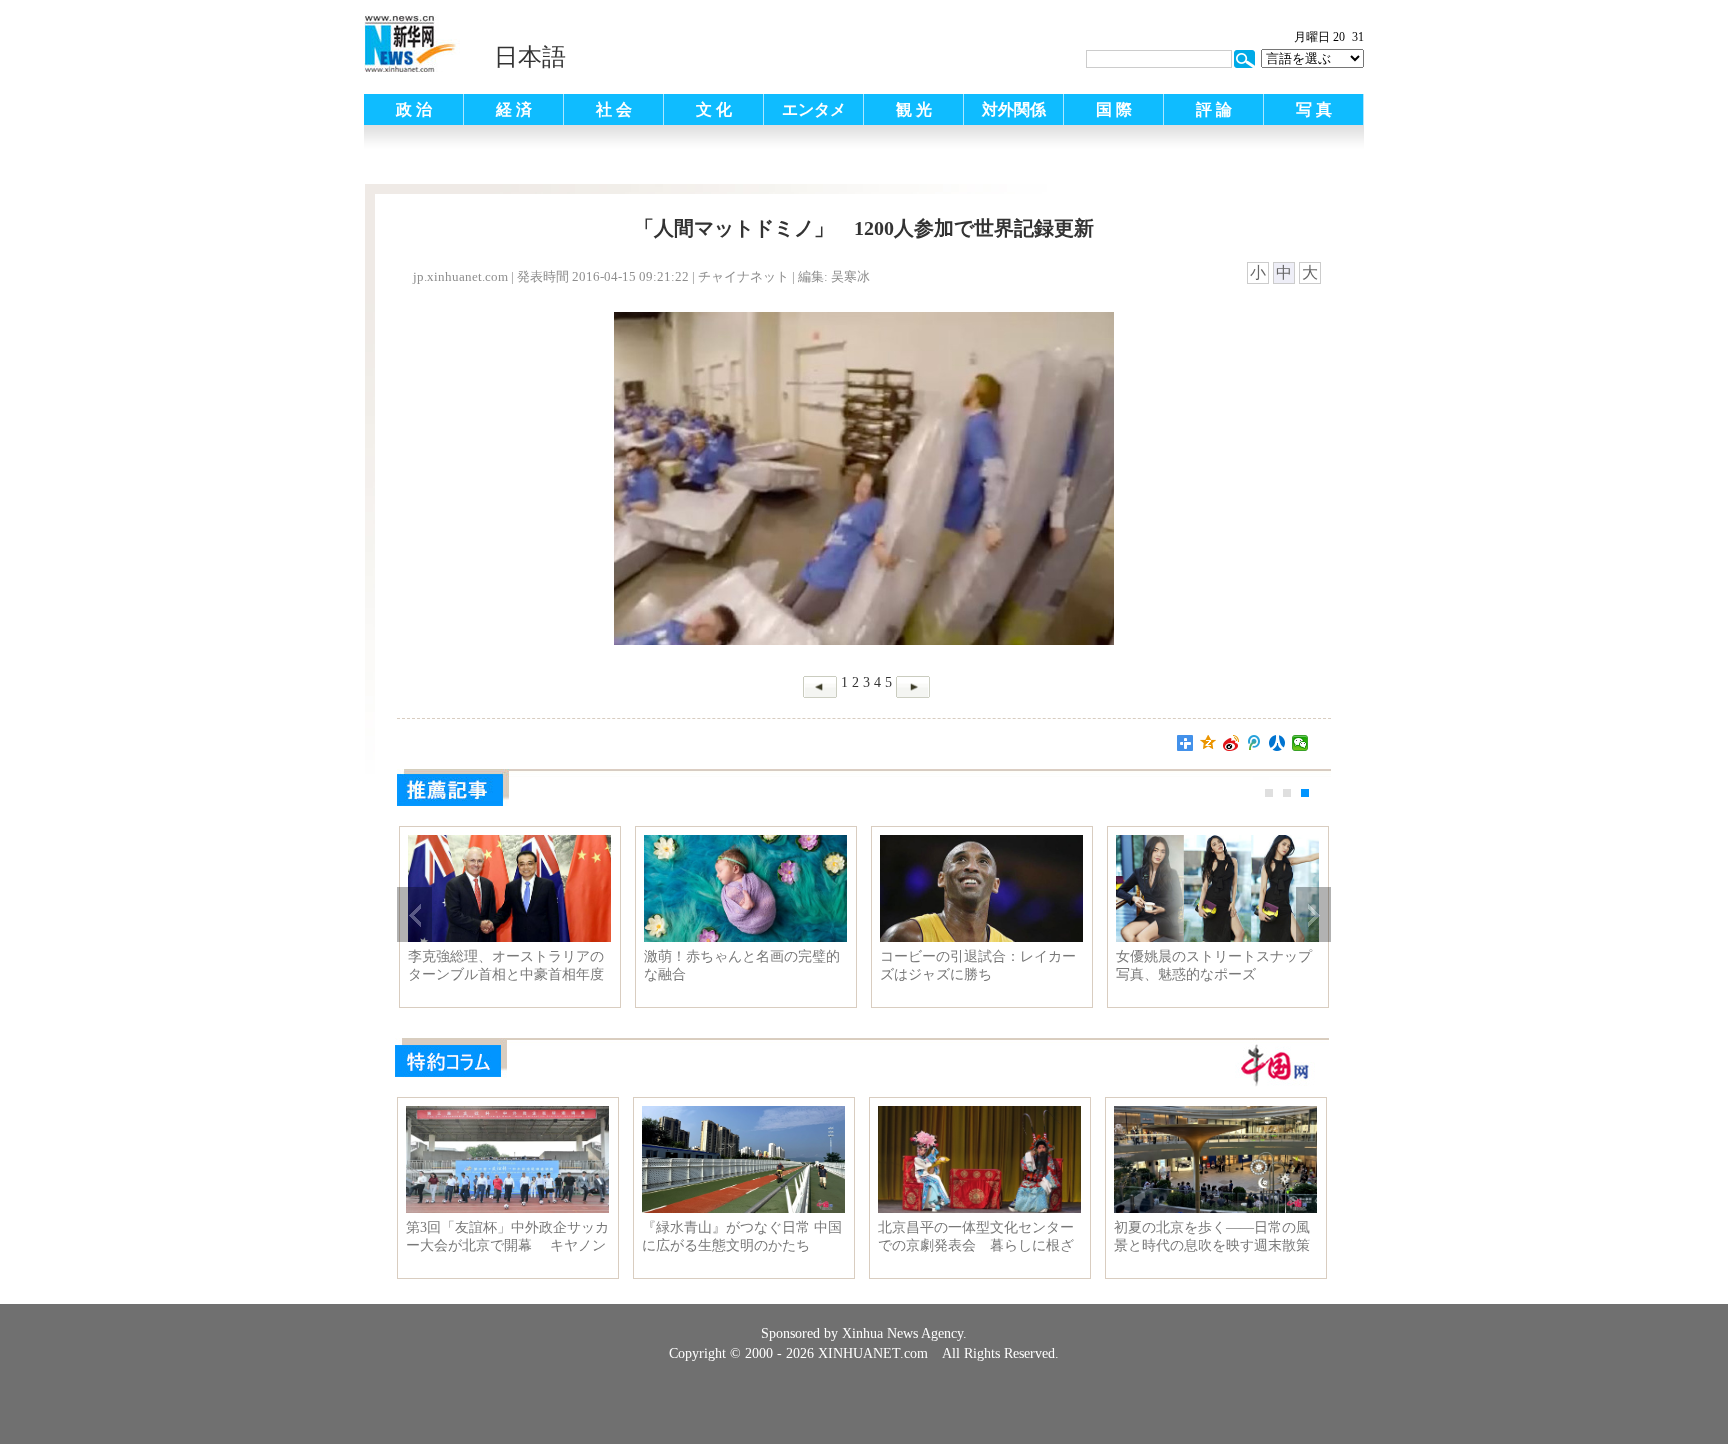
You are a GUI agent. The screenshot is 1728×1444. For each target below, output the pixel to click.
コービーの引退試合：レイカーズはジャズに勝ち (978, 965)
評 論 (1214, 109)
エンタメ (814, 109)
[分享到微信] (1300, 743)
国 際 (1114, 109)
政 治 (414, 109)
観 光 (914, 109)
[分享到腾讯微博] (1254, 743)
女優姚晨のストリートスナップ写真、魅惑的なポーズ (1214, 965)
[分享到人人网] (1277, 743)
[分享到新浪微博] (1231, 743)
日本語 (530, 57)
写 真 (1314, 109)
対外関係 (1014, 109)
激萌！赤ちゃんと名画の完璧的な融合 (742, 965)
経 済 (514, 109)
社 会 (614, 109)
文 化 (714, 109)
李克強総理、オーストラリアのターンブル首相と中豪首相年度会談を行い (506, 966)
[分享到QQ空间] (1208, 743)
